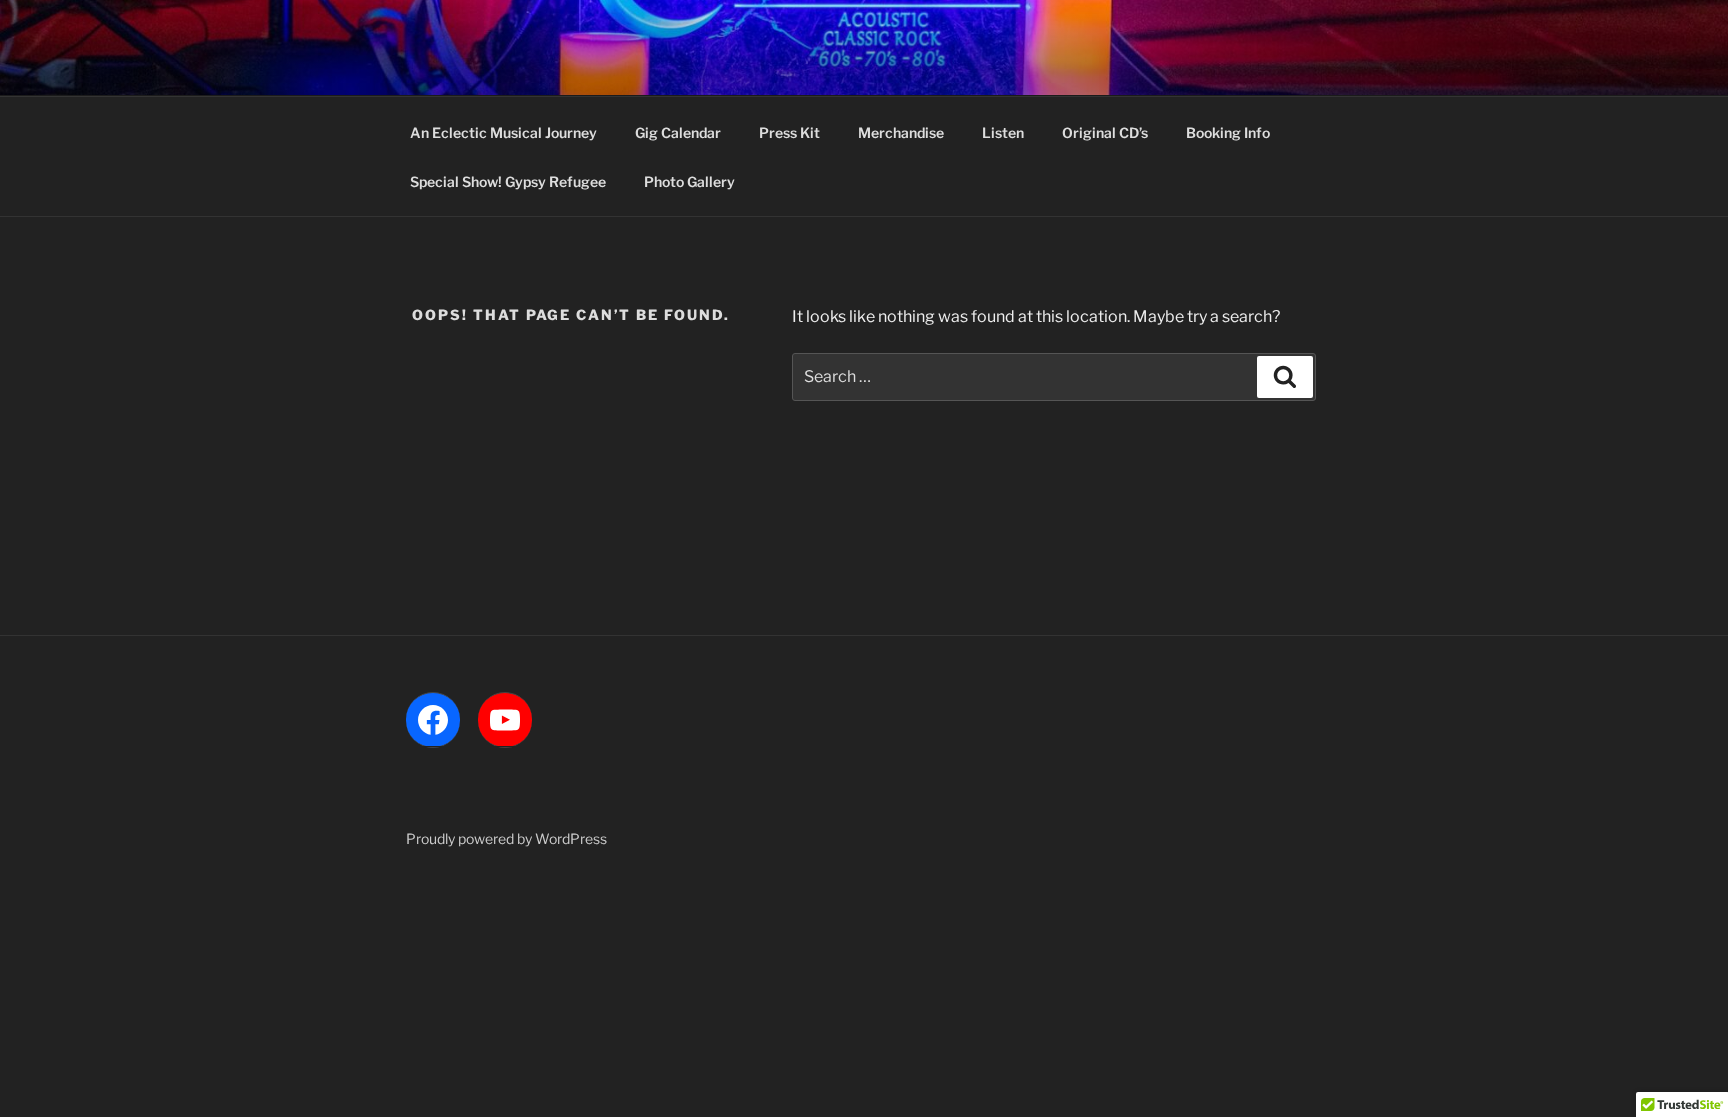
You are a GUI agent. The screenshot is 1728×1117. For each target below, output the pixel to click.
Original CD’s (1105, 132)
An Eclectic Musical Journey (503, 132)
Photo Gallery (689, 181)
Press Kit (789, 132)
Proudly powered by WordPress (506, 838)
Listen (1003, 132)
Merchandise (901, 132)
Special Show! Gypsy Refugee (508, 181)
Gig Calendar (678, 132)
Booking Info (1228, 132)
